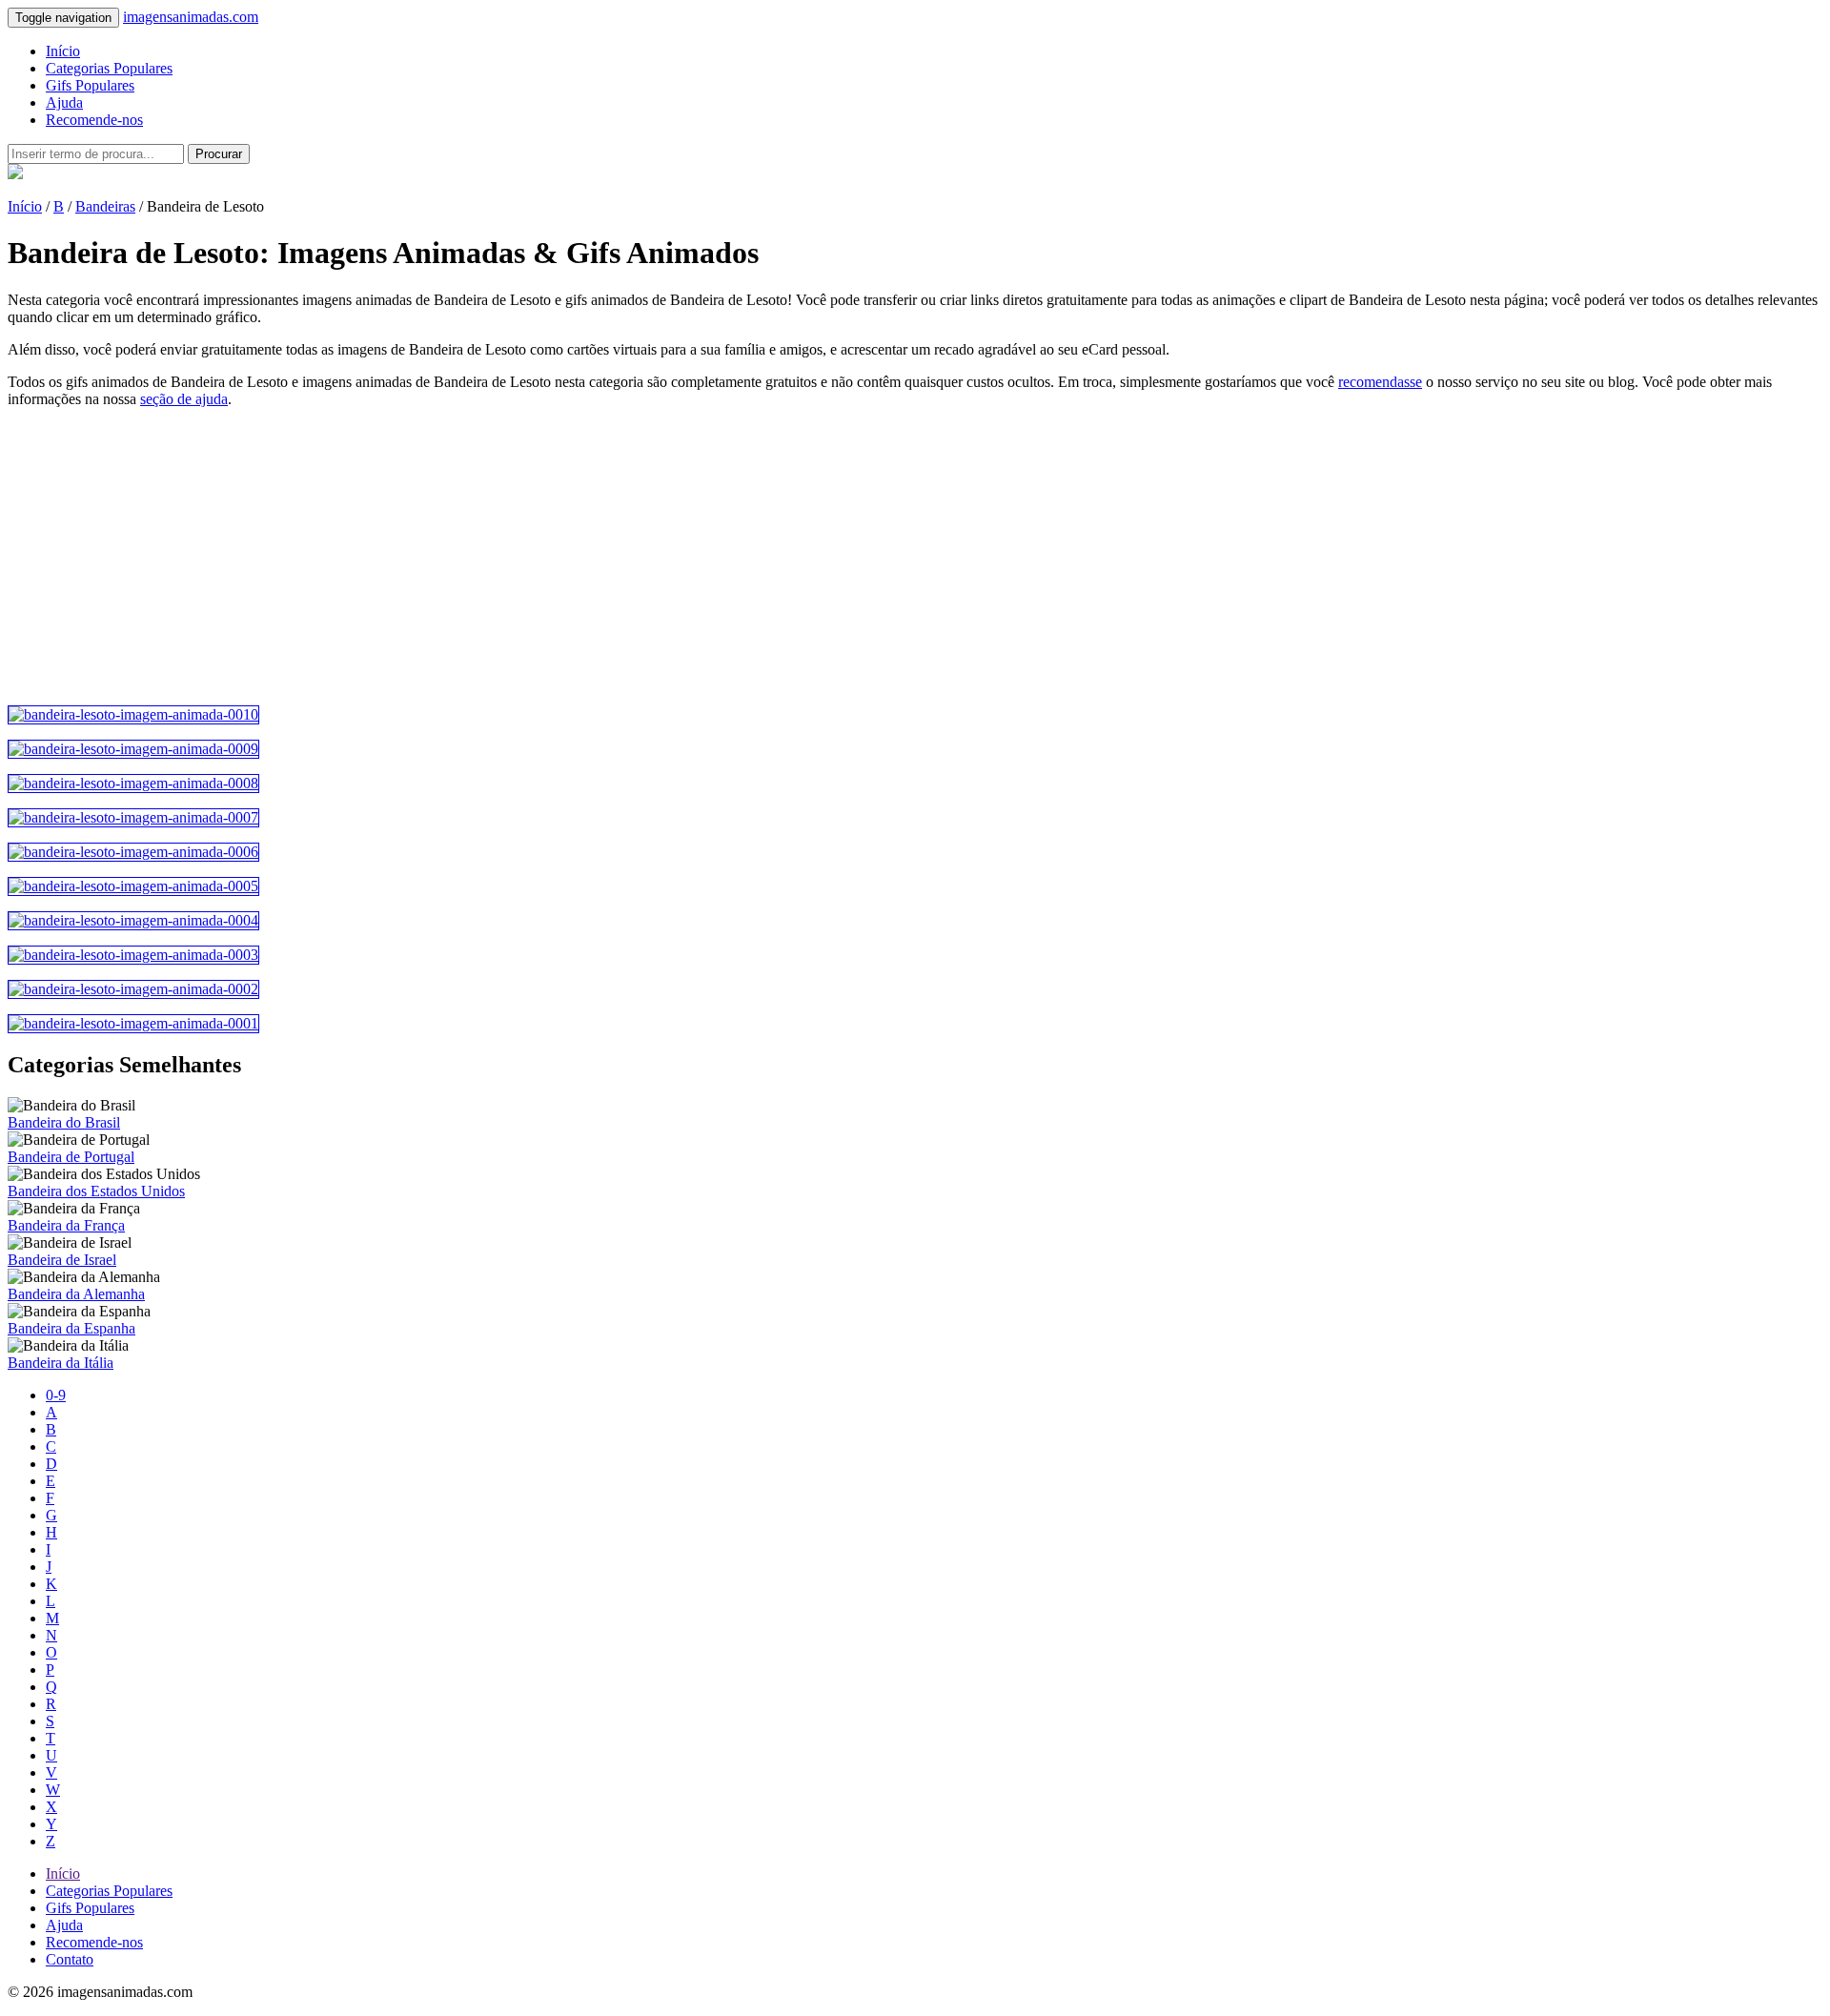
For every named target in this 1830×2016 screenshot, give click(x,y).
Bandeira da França (66, 1225)
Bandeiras (105, 206)
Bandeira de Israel (62, 1260)
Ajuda (64, 102)
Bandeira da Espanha (71, 1328)
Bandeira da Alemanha (76, 1294)
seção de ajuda (184, 399)
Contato (70, 1959)
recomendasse (1380, 382)
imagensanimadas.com (191, 17)
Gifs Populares (90, 85)
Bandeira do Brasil (64, 1122)
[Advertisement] (579, 557)
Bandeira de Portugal (71, 1157)
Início (63, 51)
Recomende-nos (94, 120)
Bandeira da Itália (61, 1363)
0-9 (56, 1395)
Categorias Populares (109, 68)
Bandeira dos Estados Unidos (96, 1191)
